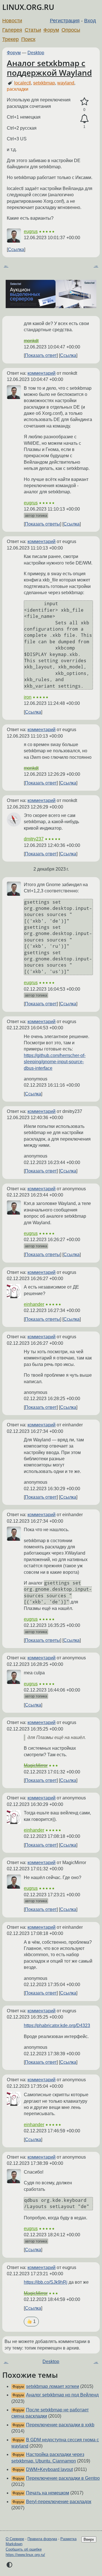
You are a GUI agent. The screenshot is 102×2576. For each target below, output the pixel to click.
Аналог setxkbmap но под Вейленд (62, 2395)
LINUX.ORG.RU (28, 7)
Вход (90, 21)
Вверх (89, 2539)
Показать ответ (41, 355)
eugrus (31, 231)
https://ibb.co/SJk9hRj (46, 2282)
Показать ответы (42, 524)
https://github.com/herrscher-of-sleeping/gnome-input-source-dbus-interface (55, 1062)
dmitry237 (34, 839)
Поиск (28, 39)
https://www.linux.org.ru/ (25, 2555)
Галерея (12, 30)
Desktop (36, 53)
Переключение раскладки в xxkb (60, 2425)
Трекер (10, 39)
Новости (12, 21)
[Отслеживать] (84, 119)
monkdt (31, 341)
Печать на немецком (48, 2493)
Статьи (33, 30)
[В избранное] (84, 102)
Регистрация (65, 21)
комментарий (42, 373)
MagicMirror (36, 1765)
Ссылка (16, 249)
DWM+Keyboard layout (49, 2469)
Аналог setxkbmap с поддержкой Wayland (49, 68)
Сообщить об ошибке (24, 2549)
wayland (66, 83)
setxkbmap (44, 83)
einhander (34, 1304)
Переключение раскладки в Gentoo (63, 2478)
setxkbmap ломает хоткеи (53, 2386)
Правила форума (42, 2539)
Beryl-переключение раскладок (59, 2502)
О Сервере (15, 2539)
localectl (23, 83)
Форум (51, 30)
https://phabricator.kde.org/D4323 (57, 2025)
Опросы (71, 30)
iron (28, 697)
